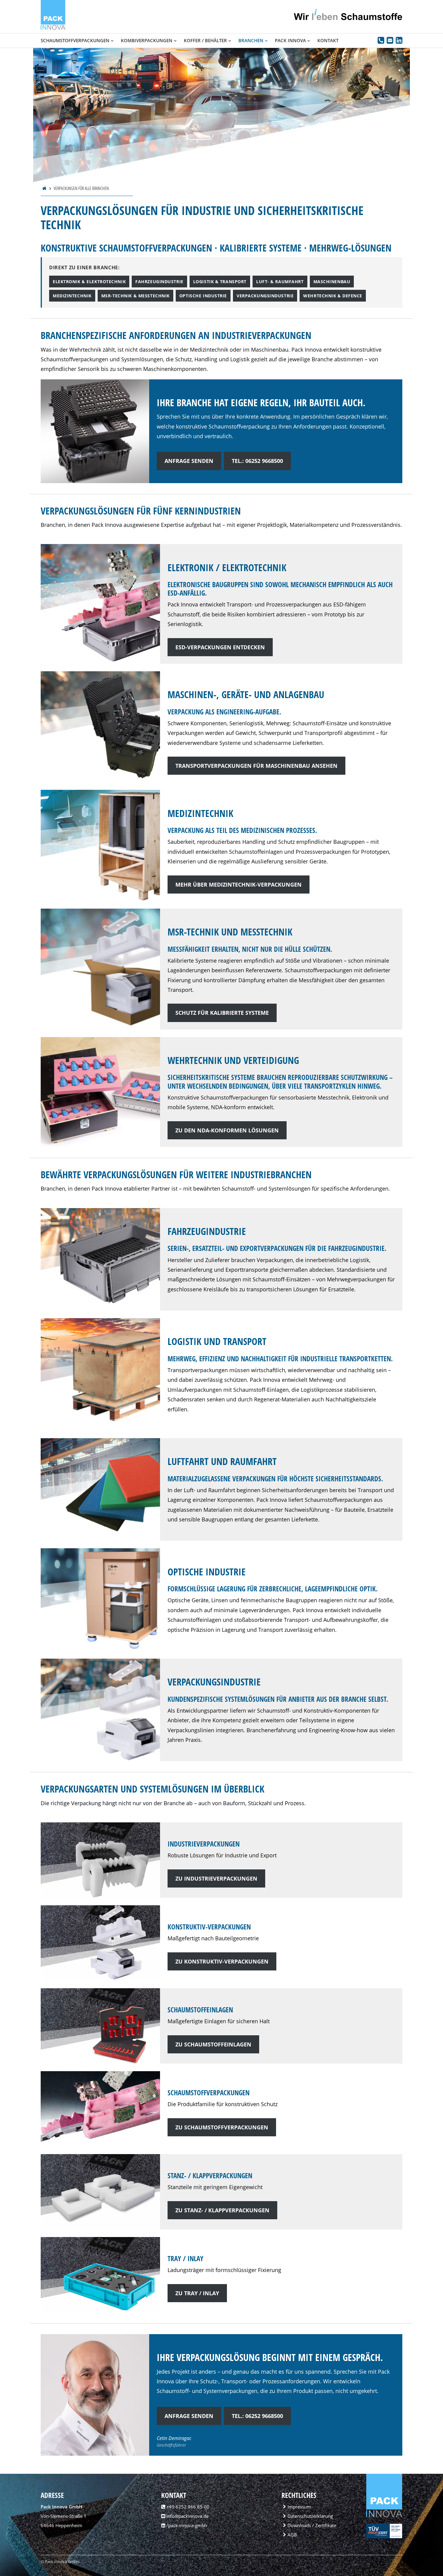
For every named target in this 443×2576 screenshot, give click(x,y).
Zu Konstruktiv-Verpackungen (222, 1961)
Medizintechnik (72, 296)
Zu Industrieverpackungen (216, 1878)
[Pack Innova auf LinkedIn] (399, 41)
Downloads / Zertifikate (312, 2525)
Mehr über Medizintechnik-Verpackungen (239, 885)
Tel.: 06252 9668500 (257, 461)
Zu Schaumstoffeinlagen (213, 2044)
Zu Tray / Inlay (197, 2293)
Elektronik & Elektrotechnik (89, 282)
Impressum (299, 2507)
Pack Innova (290, 40)
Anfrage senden (189, 461)
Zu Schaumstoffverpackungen (222, 2127)
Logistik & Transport (220, 282)
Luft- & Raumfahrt (280, 282)
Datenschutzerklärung (310, 2516)
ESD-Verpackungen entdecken (220, 647)
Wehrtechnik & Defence (333, 296)
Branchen (251, 40)
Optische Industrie (203, 296)
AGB (292, 2535)
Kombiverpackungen (147, 40)
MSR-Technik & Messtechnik (135, 296)
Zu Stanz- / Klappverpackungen (222, 2210)
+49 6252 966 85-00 (188, 2507)
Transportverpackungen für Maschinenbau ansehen (256, 766)
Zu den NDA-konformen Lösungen (227, 1130)
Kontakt (328, 40)
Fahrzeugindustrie (159, 282)
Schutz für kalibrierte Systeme (222, 1013)
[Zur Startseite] (53, 28)
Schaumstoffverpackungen (75, 40)
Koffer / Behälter (205, 40)
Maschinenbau (332, 282)
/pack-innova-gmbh (186, 2525)
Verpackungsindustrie (265, 296)
